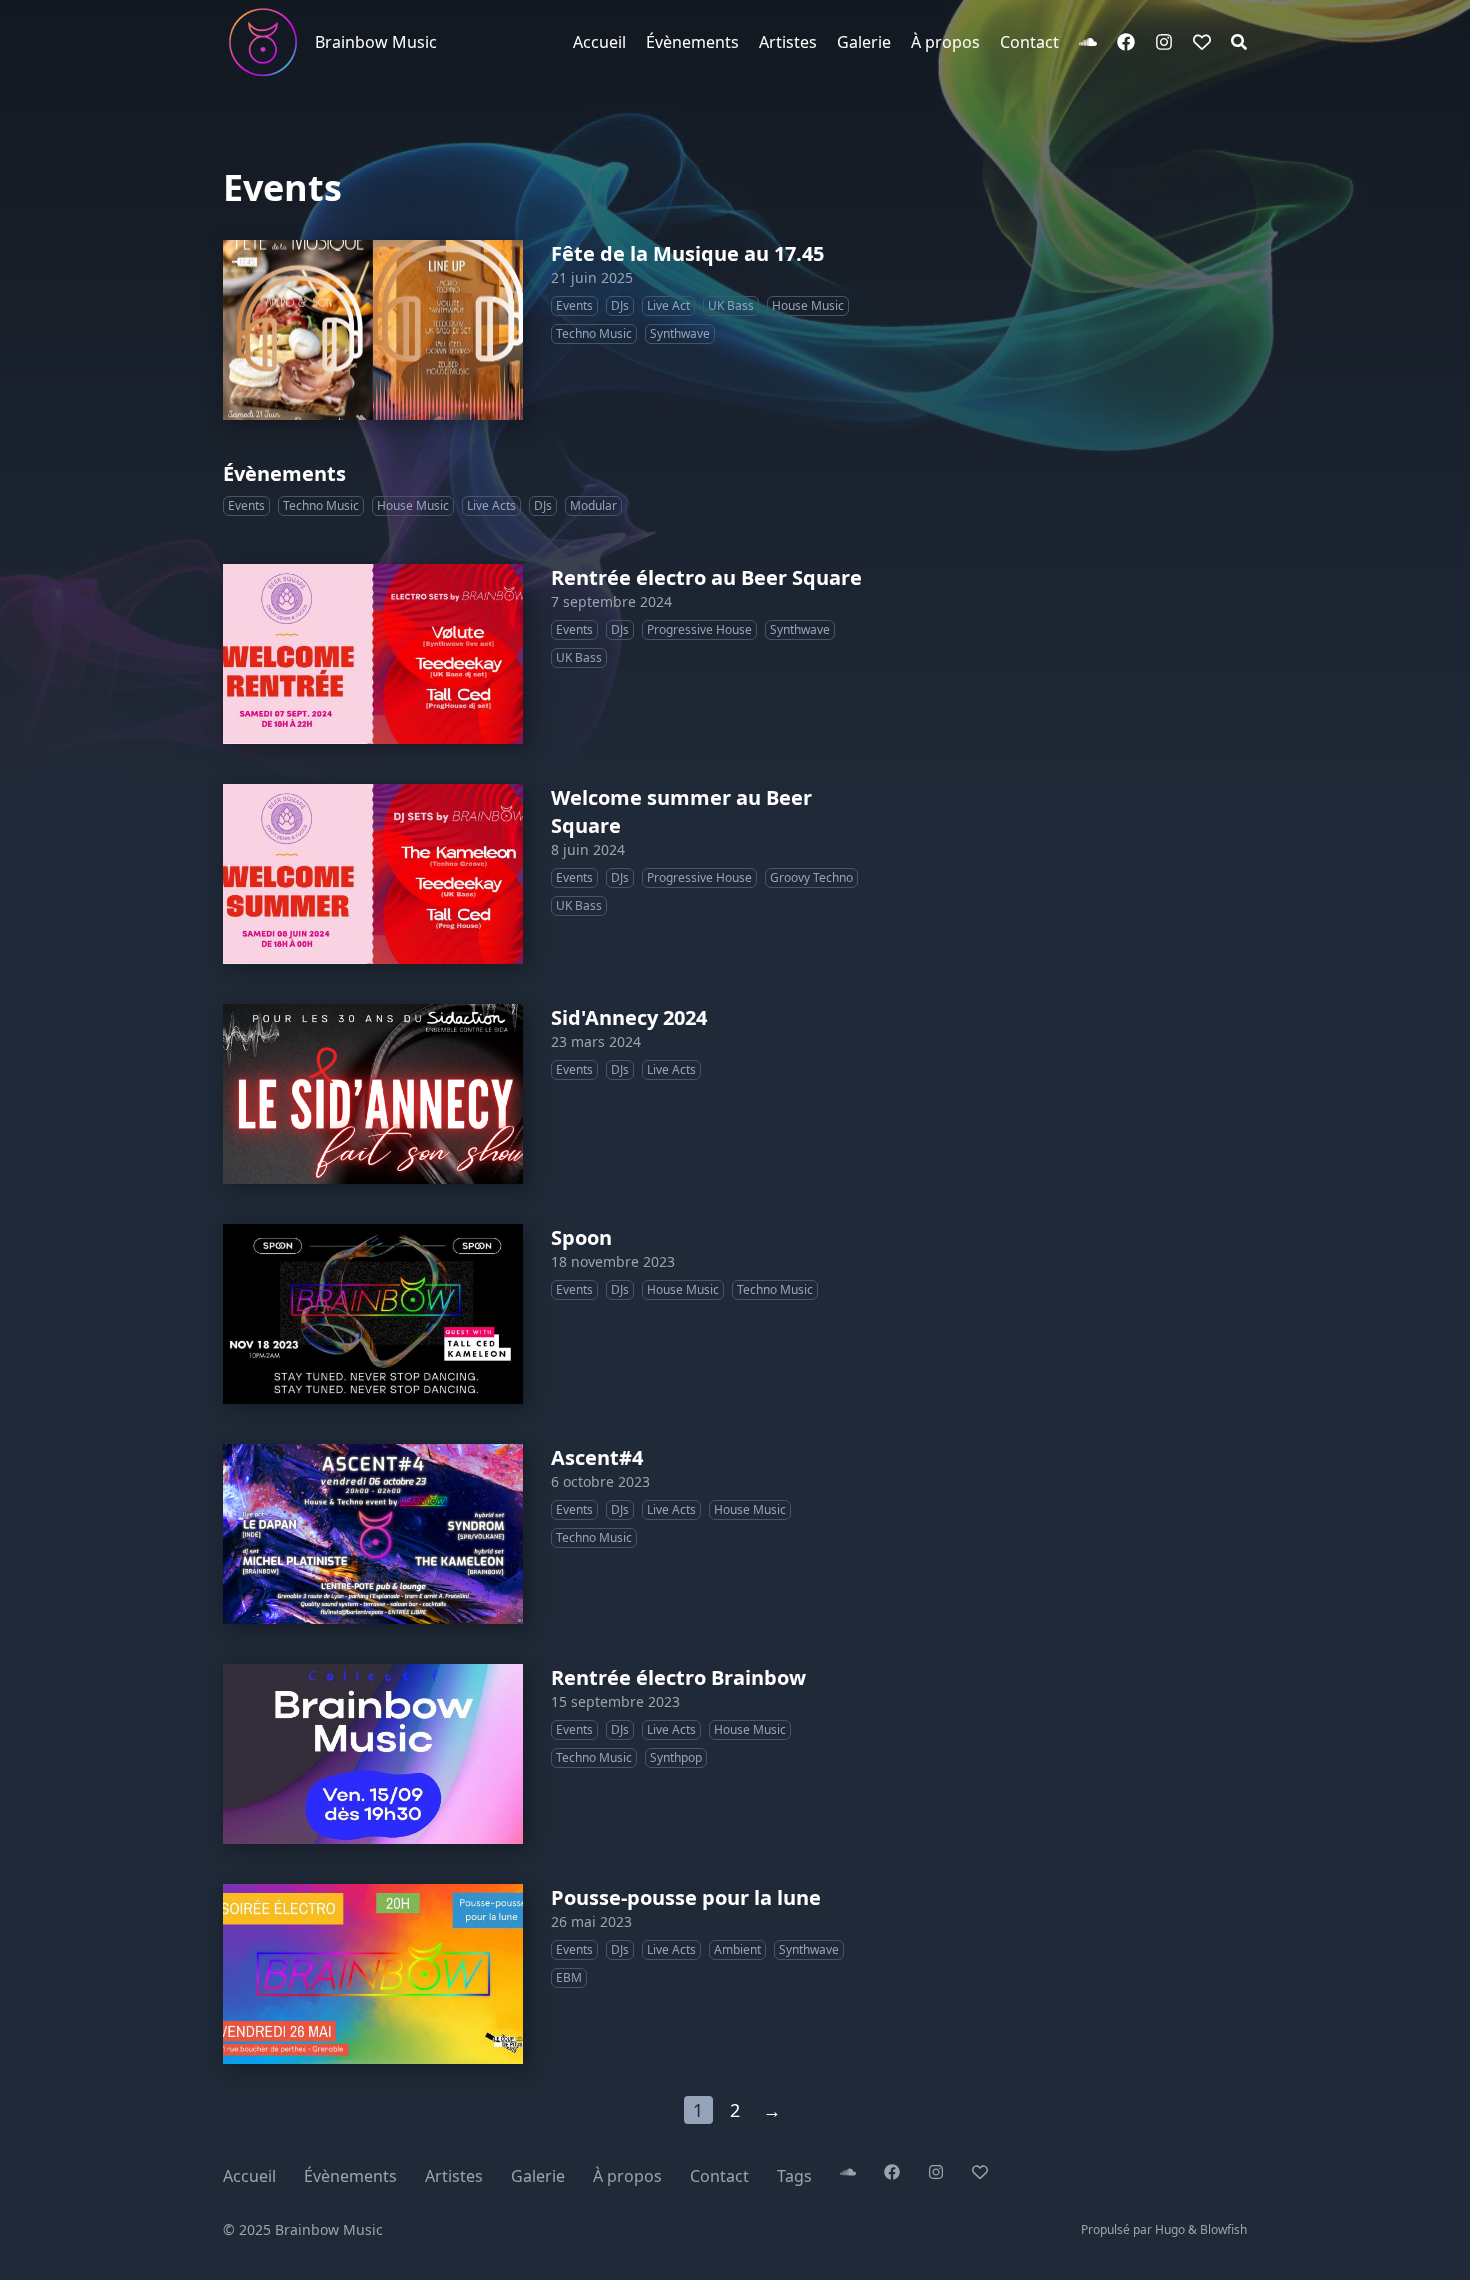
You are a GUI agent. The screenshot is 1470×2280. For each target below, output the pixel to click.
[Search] (1239, 42)
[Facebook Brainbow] (1126, 42)
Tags (794, 2176)
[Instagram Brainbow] (1164, 42)
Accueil (249, 2176)
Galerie (538, 2176)
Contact (719, 2176)
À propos (627, 2176)
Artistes (454, 2176)
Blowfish (1223, 2229)
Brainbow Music (376, 42)
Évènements (350, 2176)
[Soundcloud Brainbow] (1088, 42)
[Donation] (1202, 42)
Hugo (1170, 2229)
